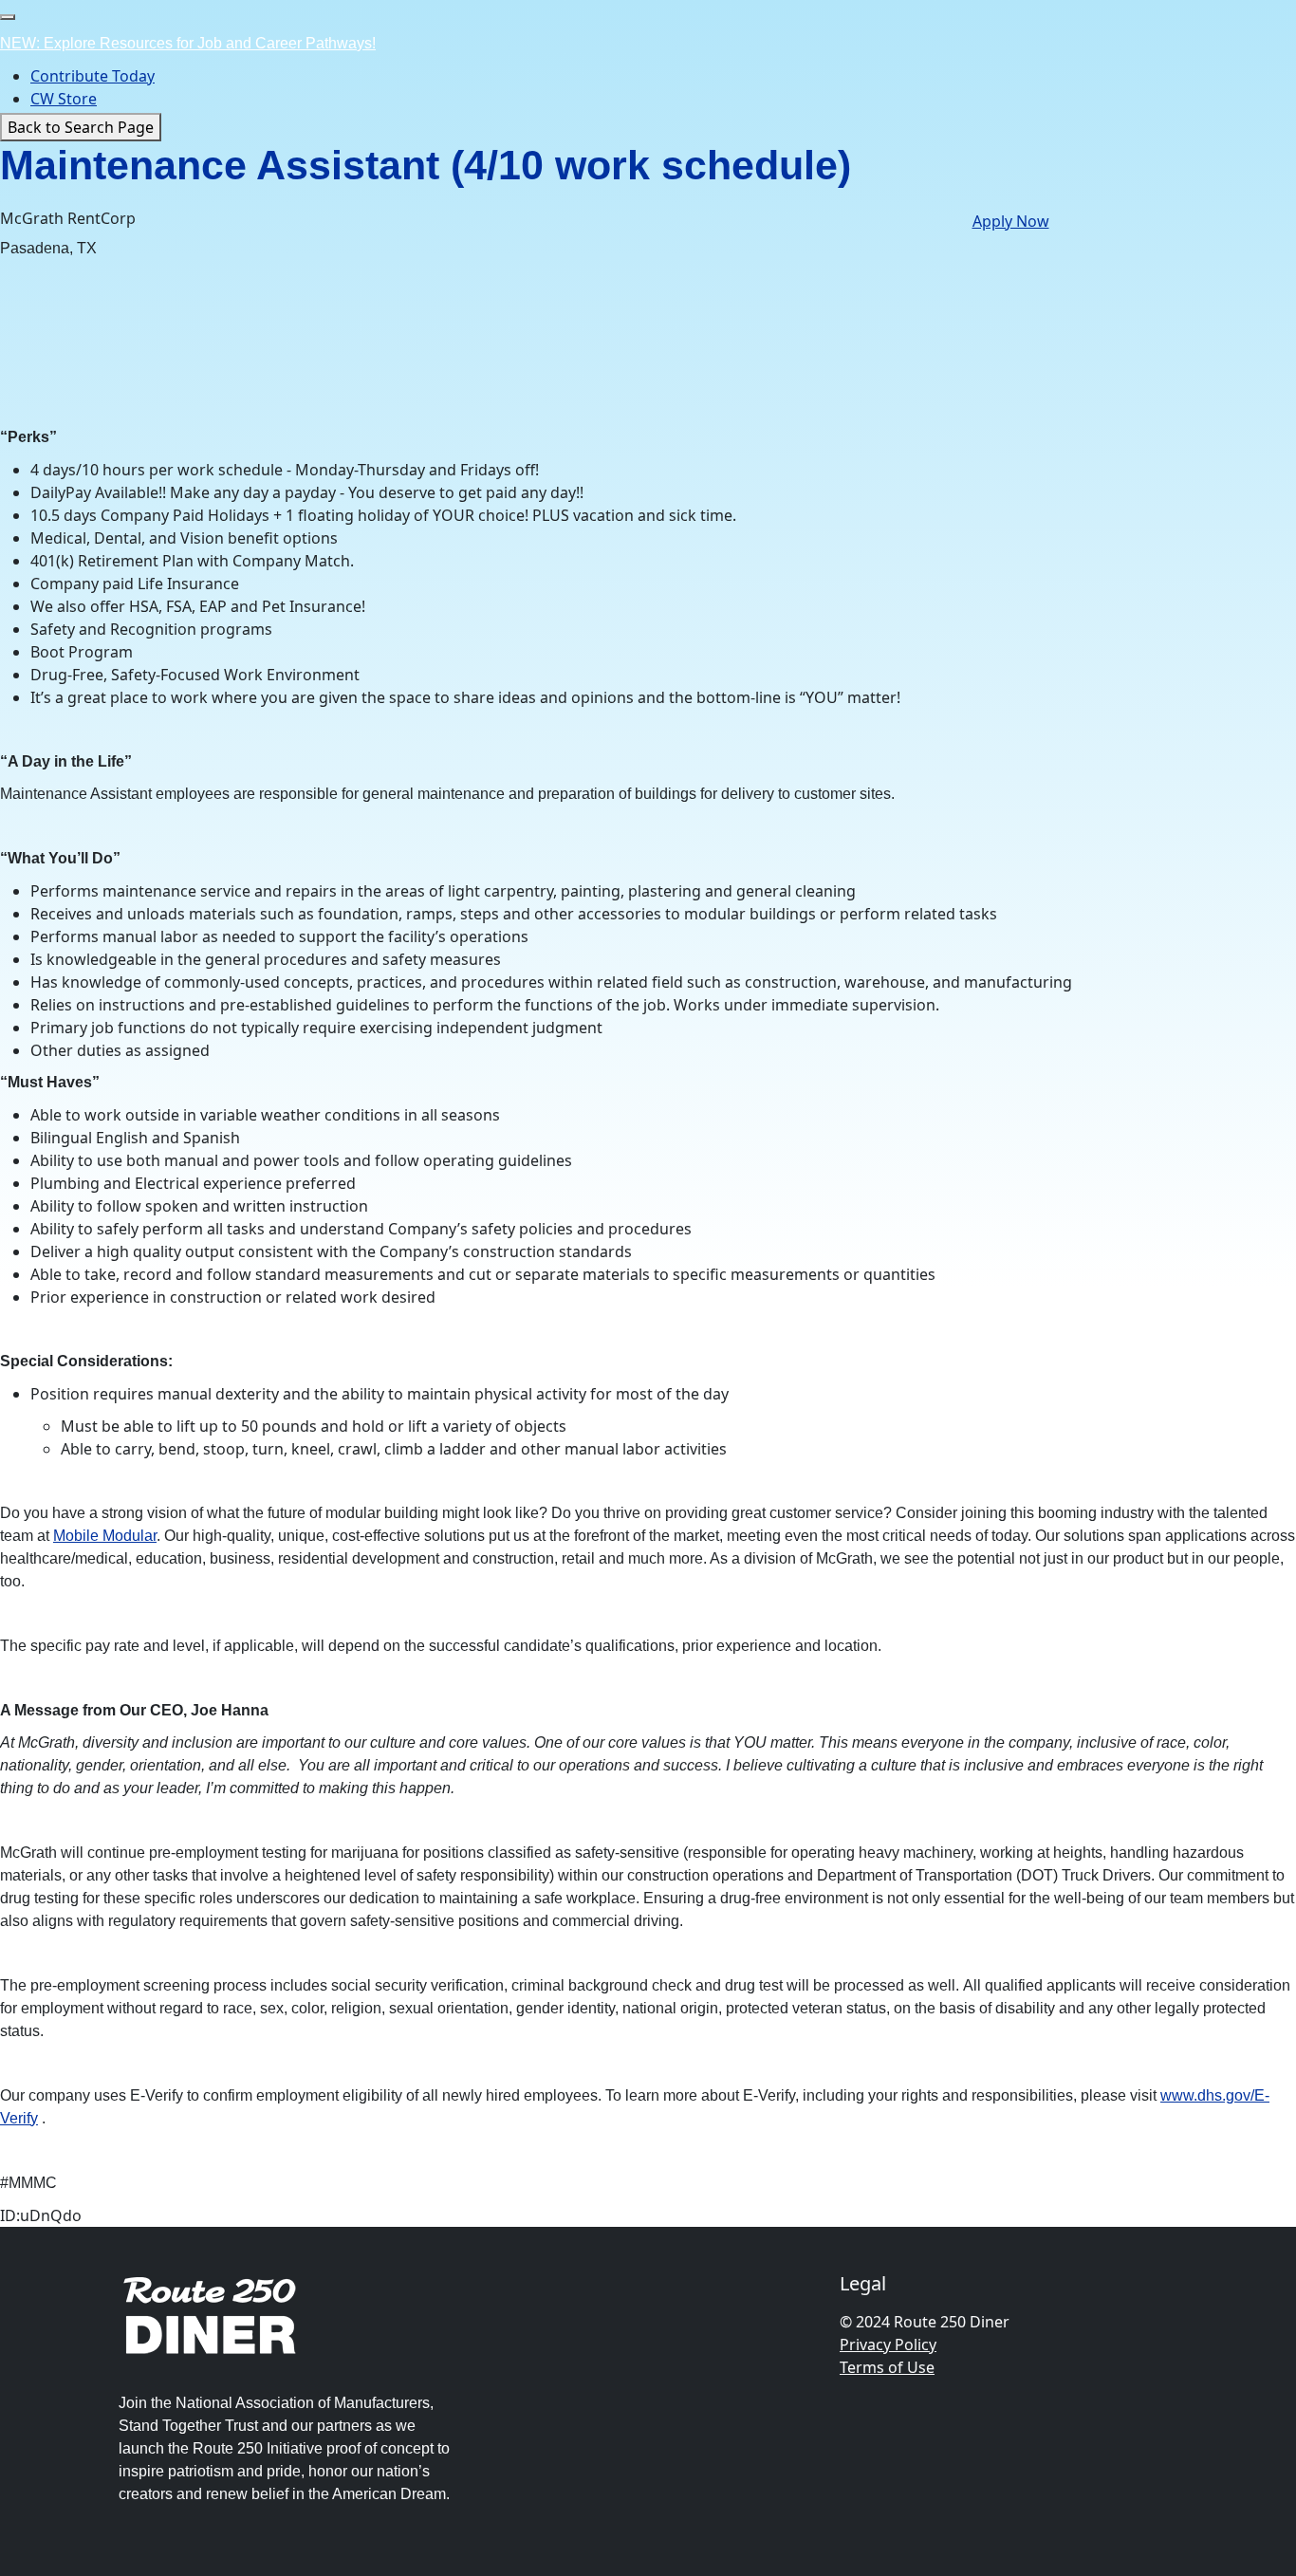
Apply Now (1011, 221)
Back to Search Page (81, 127)
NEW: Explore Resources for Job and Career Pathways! (188, 43)
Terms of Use (887, 2367)
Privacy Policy (888, 2344)
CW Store (64, 99)
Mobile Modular (105, 1536)
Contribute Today (93, 76)
